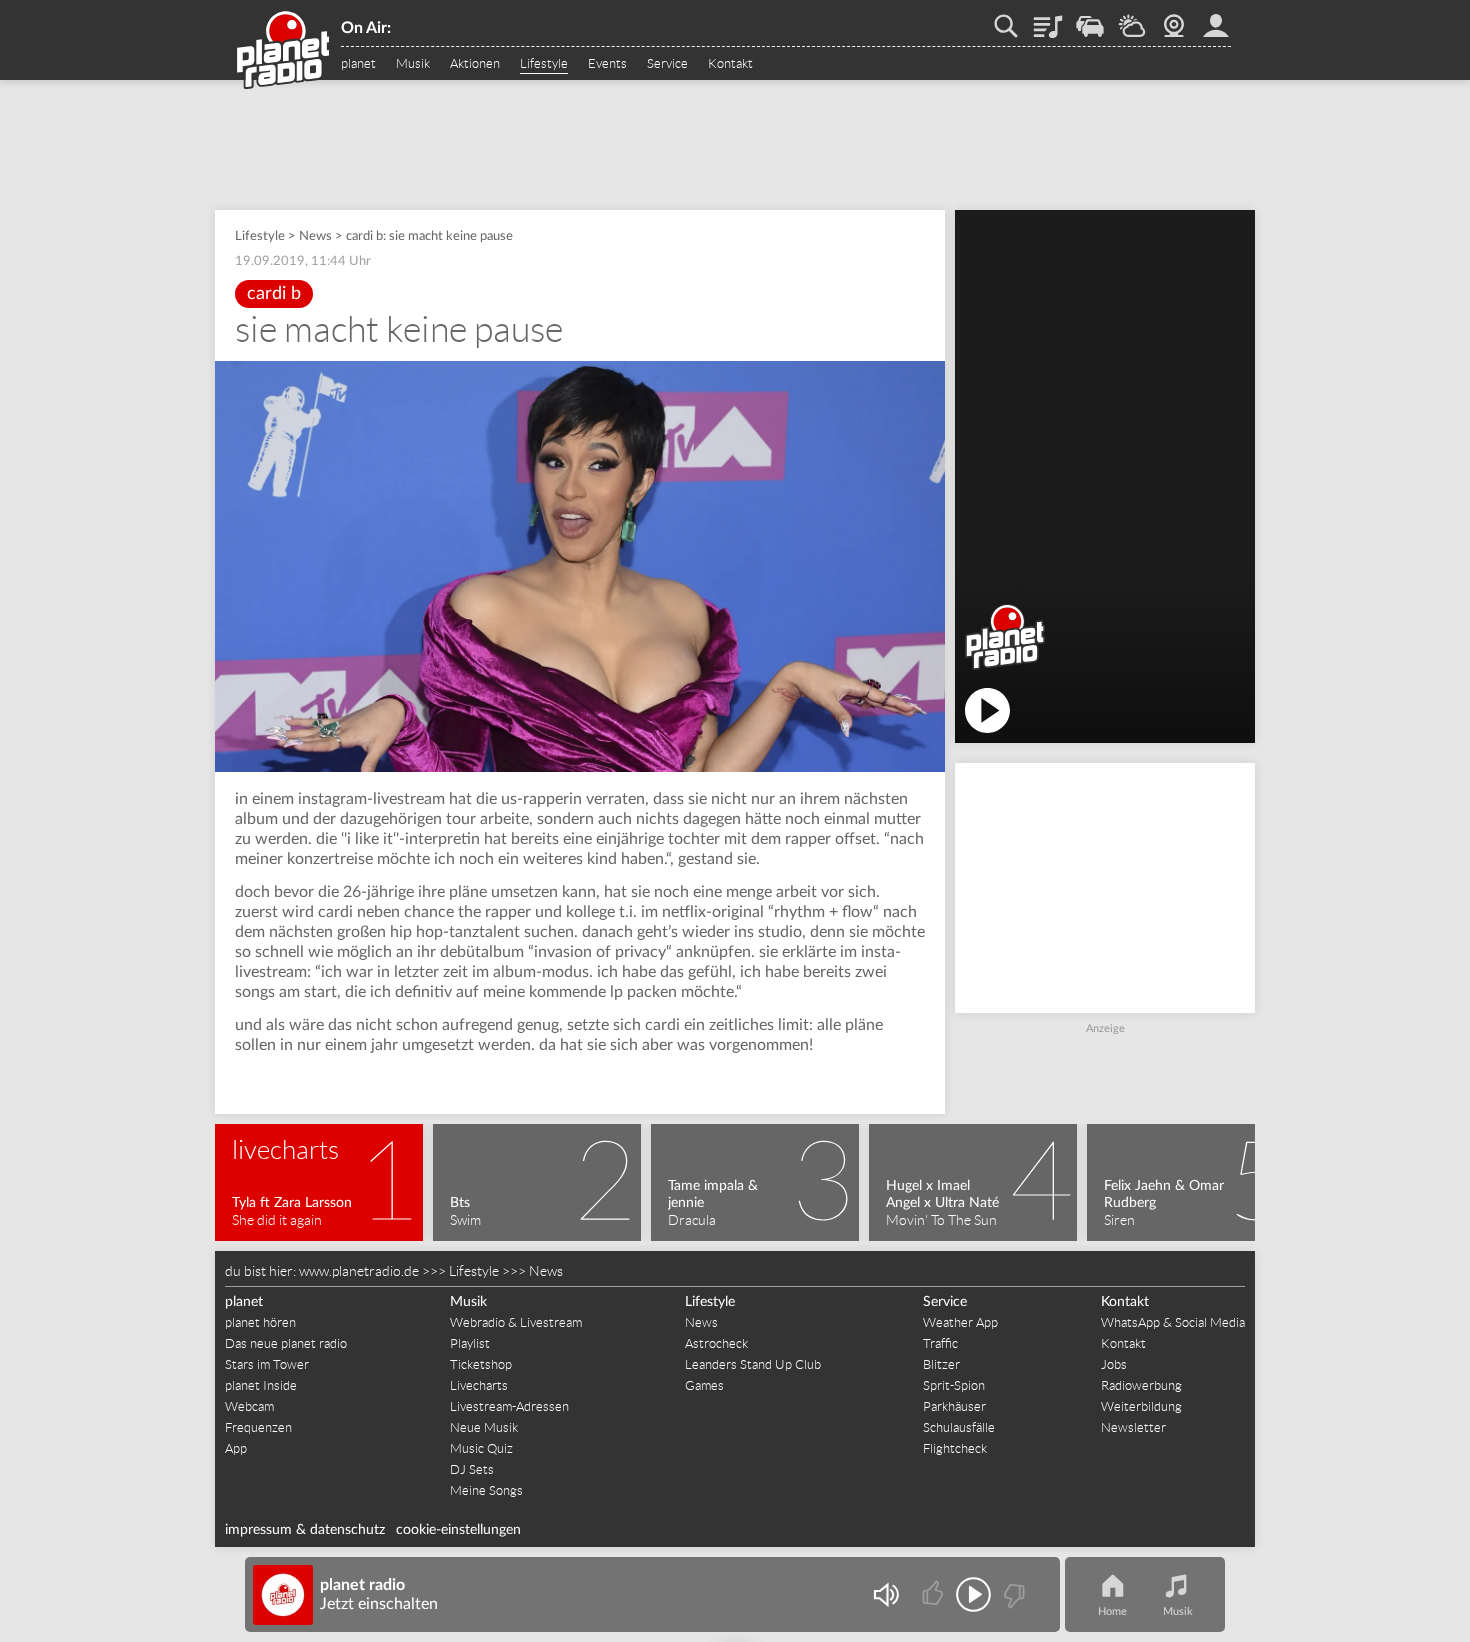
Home (1112, 1611)
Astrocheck (716, 1343)
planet (358, 64)
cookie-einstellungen (458, 1530)
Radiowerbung (1141, 1385)
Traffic (1090, 19)
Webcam (1174, 19)
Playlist (1048, 19)
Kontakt (730, 64)
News (315, 236)
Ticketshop (481, 1364)
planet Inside (261, 1385)
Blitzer (941, 1364)
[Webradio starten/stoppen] (973, 1594)
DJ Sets (472, 1469)
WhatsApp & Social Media (1173, 1322)
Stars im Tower (267, 1364)
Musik (413, 64)
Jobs (1114, 1364)
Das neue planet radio (286, 1343)
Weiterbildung (1141, 1406)
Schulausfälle (959, 1427)
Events (607, 64)
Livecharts (479, 1385)
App (236, 1448)
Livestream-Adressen (509, 1406)
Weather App (960, 1322)
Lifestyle (544, 64)
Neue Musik (484, 1427)
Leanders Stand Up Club (753, 1364)
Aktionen (475, 64)
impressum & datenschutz (305, 1530)
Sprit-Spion (954, 1385)
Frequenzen (258, 1427)
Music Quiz (481, 1448)
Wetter (1132, 19)
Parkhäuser (954, 1406)
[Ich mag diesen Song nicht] (1012, 1594)
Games (704, 1385)
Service (667, 64)
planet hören (260, 1322)
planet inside (1216, 19)
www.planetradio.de (359, 1271)
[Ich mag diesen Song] (934, 1594)
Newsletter (1133, 1427)
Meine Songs (486, 1490)
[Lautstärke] (885, 1594)
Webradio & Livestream (516, 1322)
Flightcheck (955, 1448)
